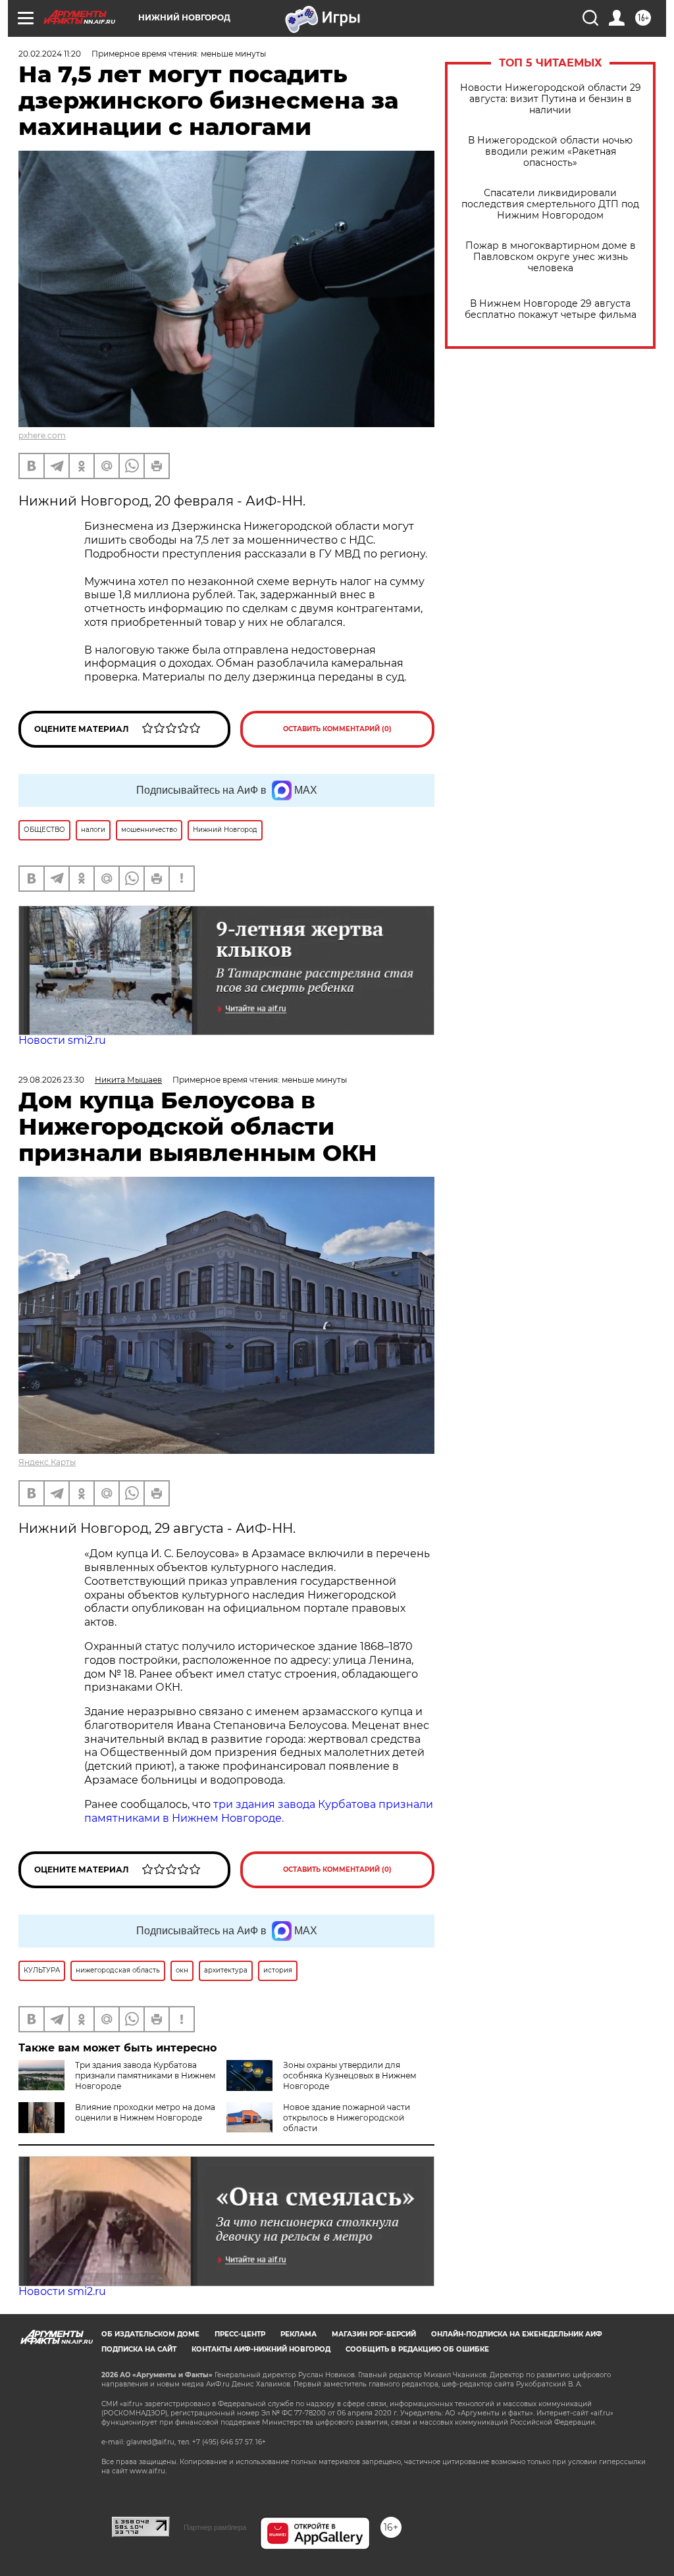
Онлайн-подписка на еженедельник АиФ (517, 2334)
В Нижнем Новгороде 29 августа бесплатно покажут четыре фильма (551, 309)
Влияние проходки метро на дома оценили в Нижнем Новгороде (145, 2112)
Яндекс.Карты (47, 1462)
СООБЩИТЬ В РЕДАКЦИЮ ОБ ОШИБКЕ (417, 2349)
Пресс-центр (240, 2334)
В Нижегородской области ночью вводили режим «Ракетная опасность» (550, 152)
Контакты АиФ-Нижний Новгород (261, 2349)
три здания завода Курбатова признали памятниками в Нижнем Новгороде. (259, 1811)
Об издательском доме (150, 2334)
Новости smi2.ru (62, 1040)
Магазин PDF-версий (374, 2334)
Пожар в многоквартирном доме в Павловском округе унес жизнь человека (551, 257)
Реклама (298, 2334)
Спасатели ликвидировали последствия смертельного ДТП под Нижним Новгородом (550, 204)
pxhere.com (42, 435)
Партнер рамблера (215, 2527)
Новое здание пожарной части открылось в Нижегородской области (347, 2118)
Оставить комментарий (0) (337, 729)
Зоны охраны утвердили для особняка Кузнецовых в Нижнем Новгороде (350, 2075)
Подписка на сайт (139, 2349)
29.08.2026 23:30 (51, 1080)
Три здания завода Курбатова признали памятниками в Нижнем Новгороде (145, 2075)
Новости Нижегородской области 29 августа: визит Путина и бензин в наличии (551, 99)
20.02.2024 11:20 (50, 54)
